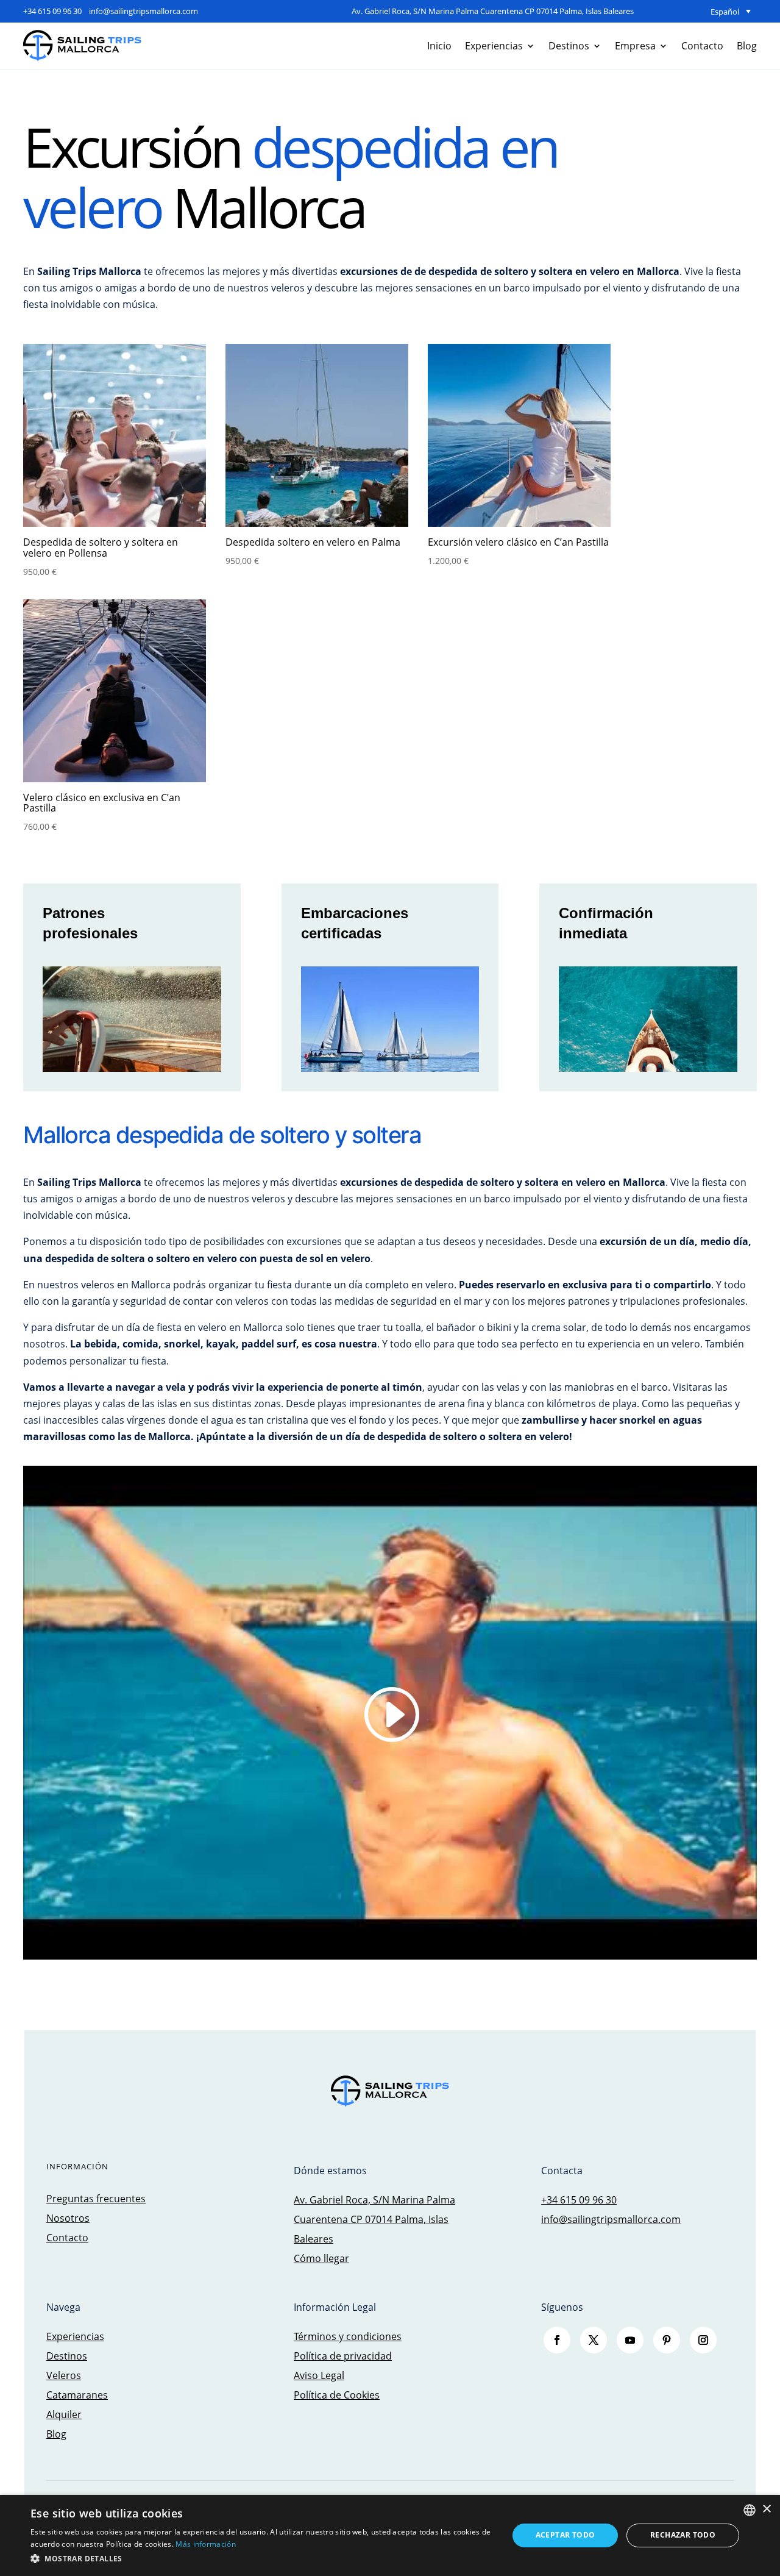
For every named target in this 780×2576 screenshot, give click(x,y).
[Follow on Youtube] (630, 2340)
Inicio (439, 46)
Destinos (569, 46)
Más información (206, 2544)
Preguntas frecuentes (96, 2199)
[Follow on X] (594, 2340)
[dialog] (390, 2535)
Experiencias (494, 46)
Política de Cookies (337, 2395)
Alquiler (64, 2414)
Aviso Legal (319, 2375)
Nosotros (68, 2218)
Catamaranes (77, 2395)
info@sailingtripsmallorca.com (144, 11)
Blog (747, 46)
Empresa (635, 46)
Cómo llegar (321, 2258)
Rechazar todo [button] (683, 2535)
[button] (262, 2559)
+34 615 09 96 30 (52, 11)
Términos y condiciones (348, 2336)
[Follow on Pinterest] (667, 2340)
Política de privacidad (343, 2356)
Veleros (64, 2375)
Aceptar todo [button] (565, 2535)
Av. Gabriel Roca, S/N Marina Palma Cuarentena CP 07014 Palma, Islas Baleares (493, 11)
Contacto (702, 46)
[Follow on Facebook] (557, 2340)
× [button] (766, 2509)
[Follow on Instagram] (703, 2340)
